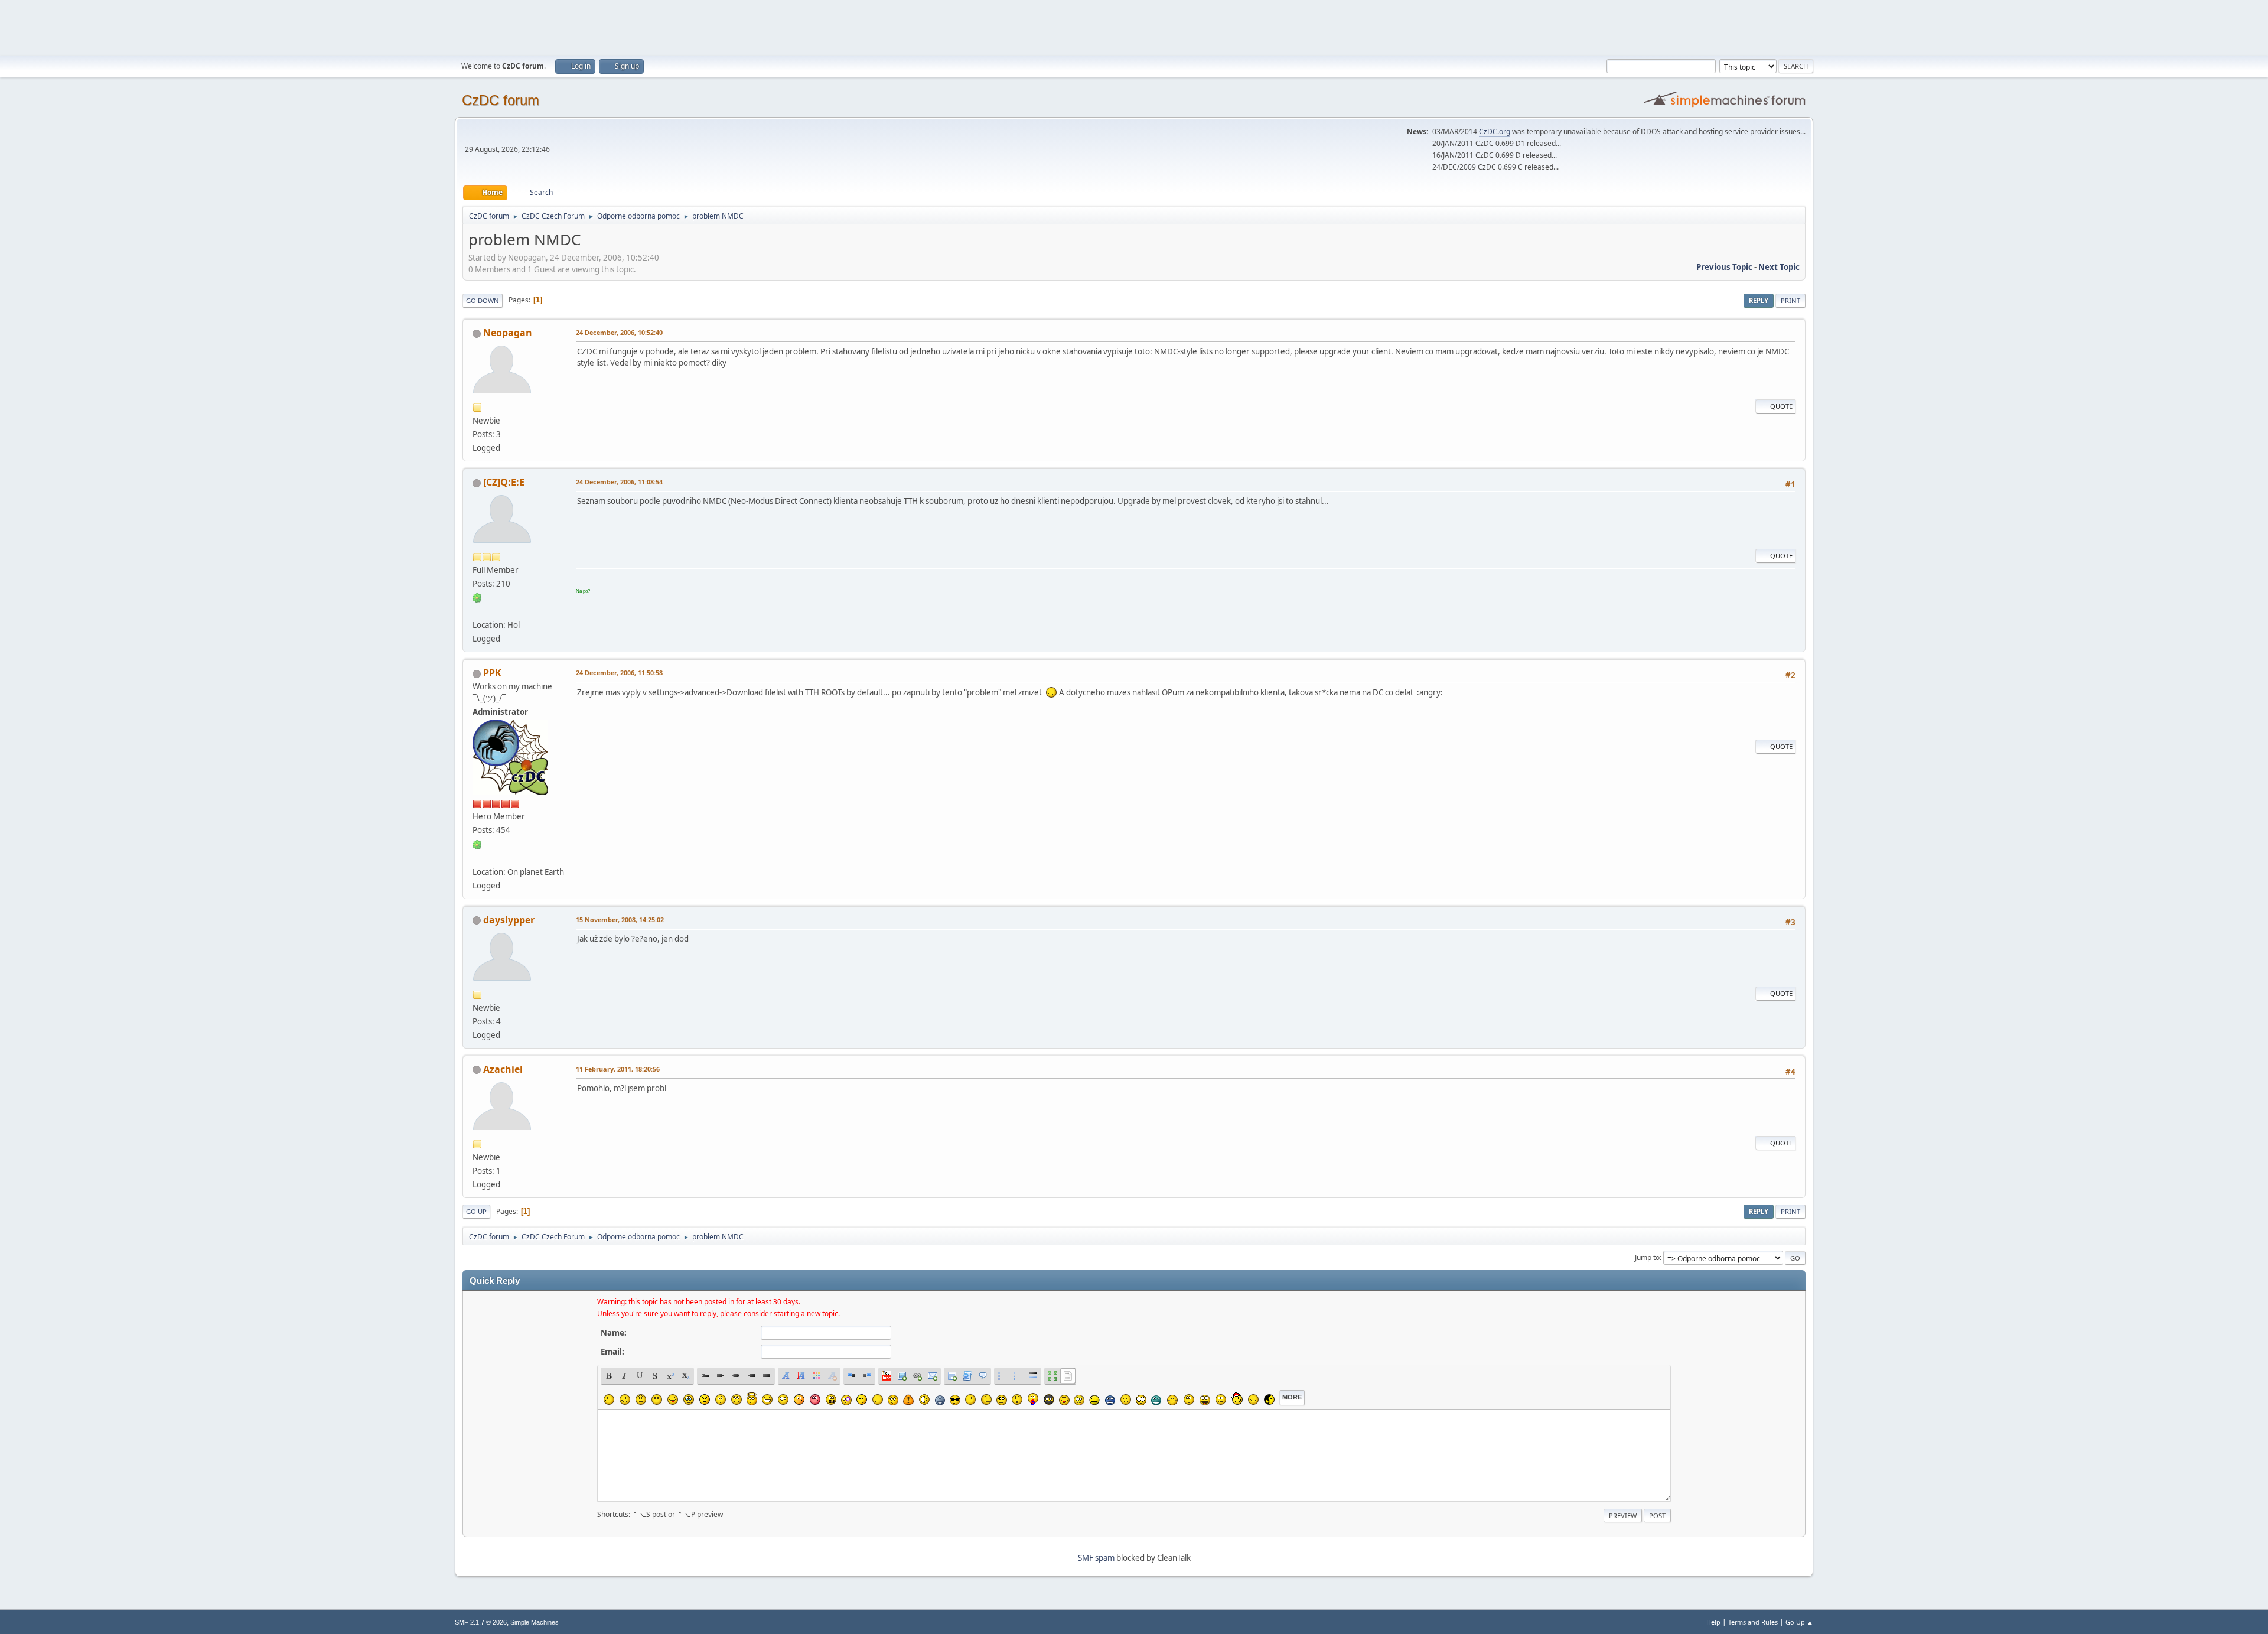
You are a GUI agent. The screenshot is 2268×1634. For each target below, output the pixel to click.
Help (1713, 1622)
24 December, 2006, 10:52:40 (619, 332)
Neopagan (508, 333)
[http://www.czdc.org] (477, 857)
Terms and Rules (1753, 1622)
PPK (492, 673)
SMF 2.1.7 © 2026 (481, 1622)
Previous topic (1724, 267)
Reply (1759, 300)
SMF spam (1096, 1558)
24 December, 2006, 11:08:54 (619, 482)
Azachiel (503, 1069)
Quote (1781, 406)
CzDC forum (501, 100)
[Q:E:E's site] (477, 611)
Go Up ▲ (1799, 1622)
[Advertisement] (1134, 27)
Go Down (483, 300)
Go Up (476, 1211)
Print (1790, 300)
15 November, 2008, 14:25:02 (620, 919)
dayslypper (509, 920)
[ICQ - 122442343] (477, 844)
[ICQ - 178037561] (477, 597)
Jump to (1647, 1257)
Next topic (1779, 267)
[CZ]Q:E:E (504, 482)
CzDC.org (1495, 131)
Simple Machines (535, 1622)
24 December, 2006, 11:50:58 (619, 673)
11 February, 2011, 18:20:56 (618, 1069)
